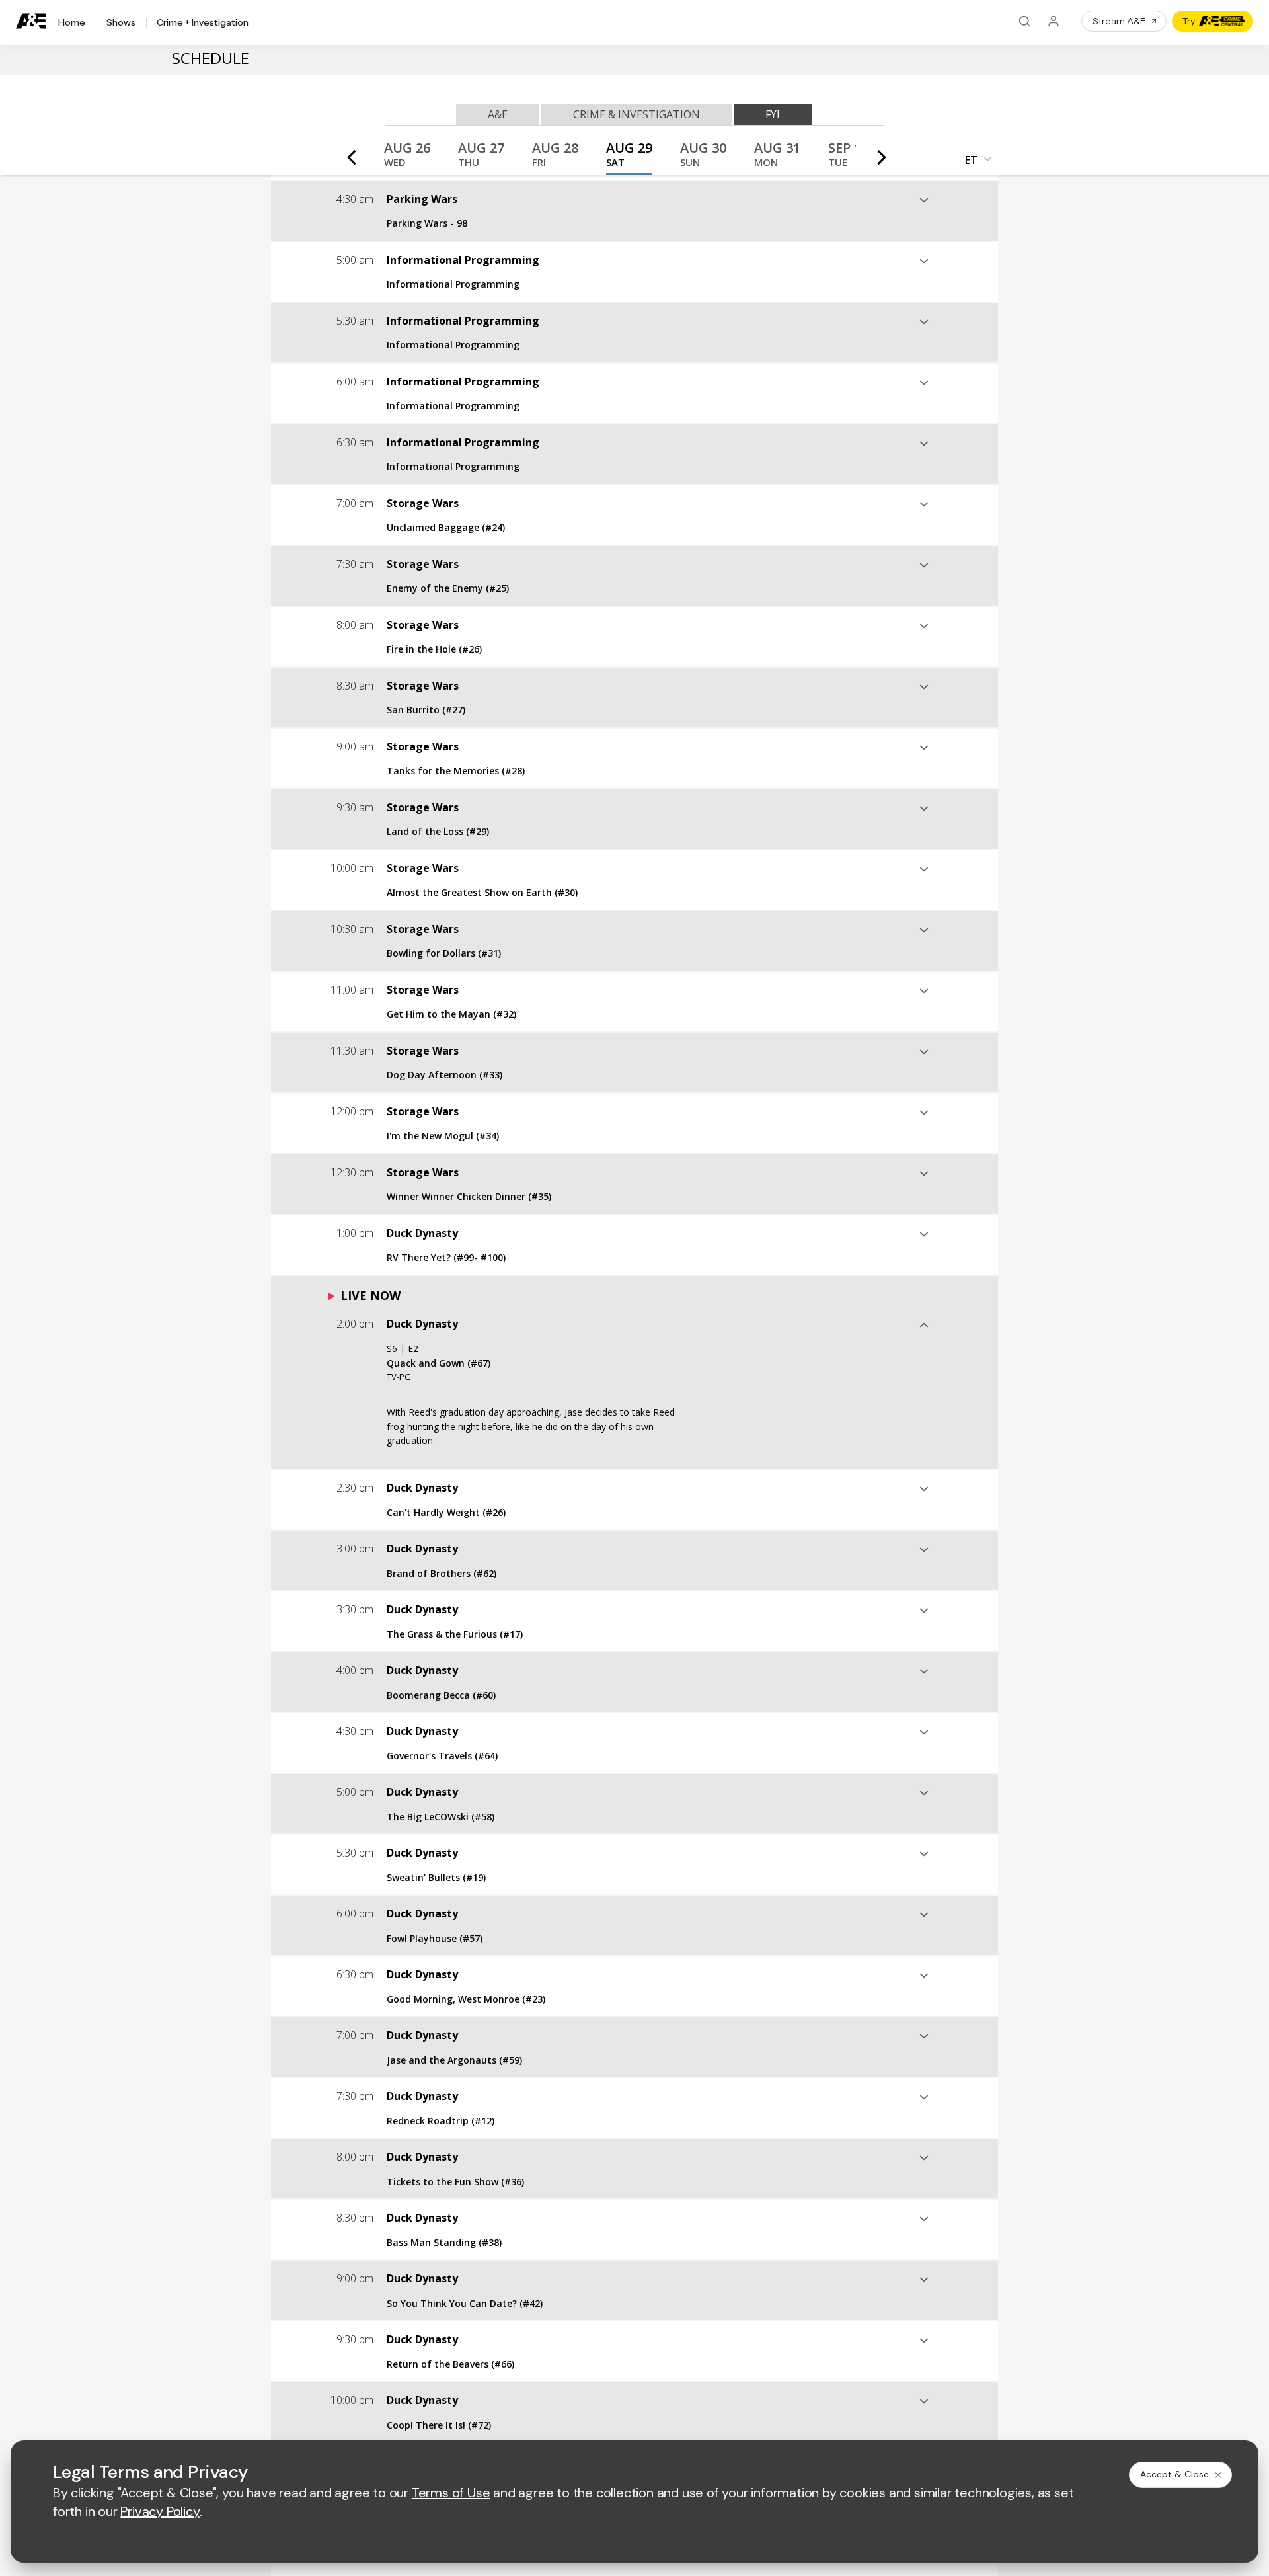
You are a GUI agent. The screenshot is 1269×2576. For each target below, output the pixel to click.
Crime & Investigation (636, 114)
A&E (498, 114)
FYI (773, 114)
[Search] (1024, 21)
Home (72, 23)
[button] (407, 158)
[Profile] (1054, 21)
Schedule (211, 58)
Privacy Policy (160, 2511)
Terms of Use (451, 2493)
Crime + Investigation (203, 23)
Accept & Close (1174, 2474)
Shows (121, 23)
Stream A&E (1119, 21)
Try (1189, 21)
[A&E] (32, 21)
